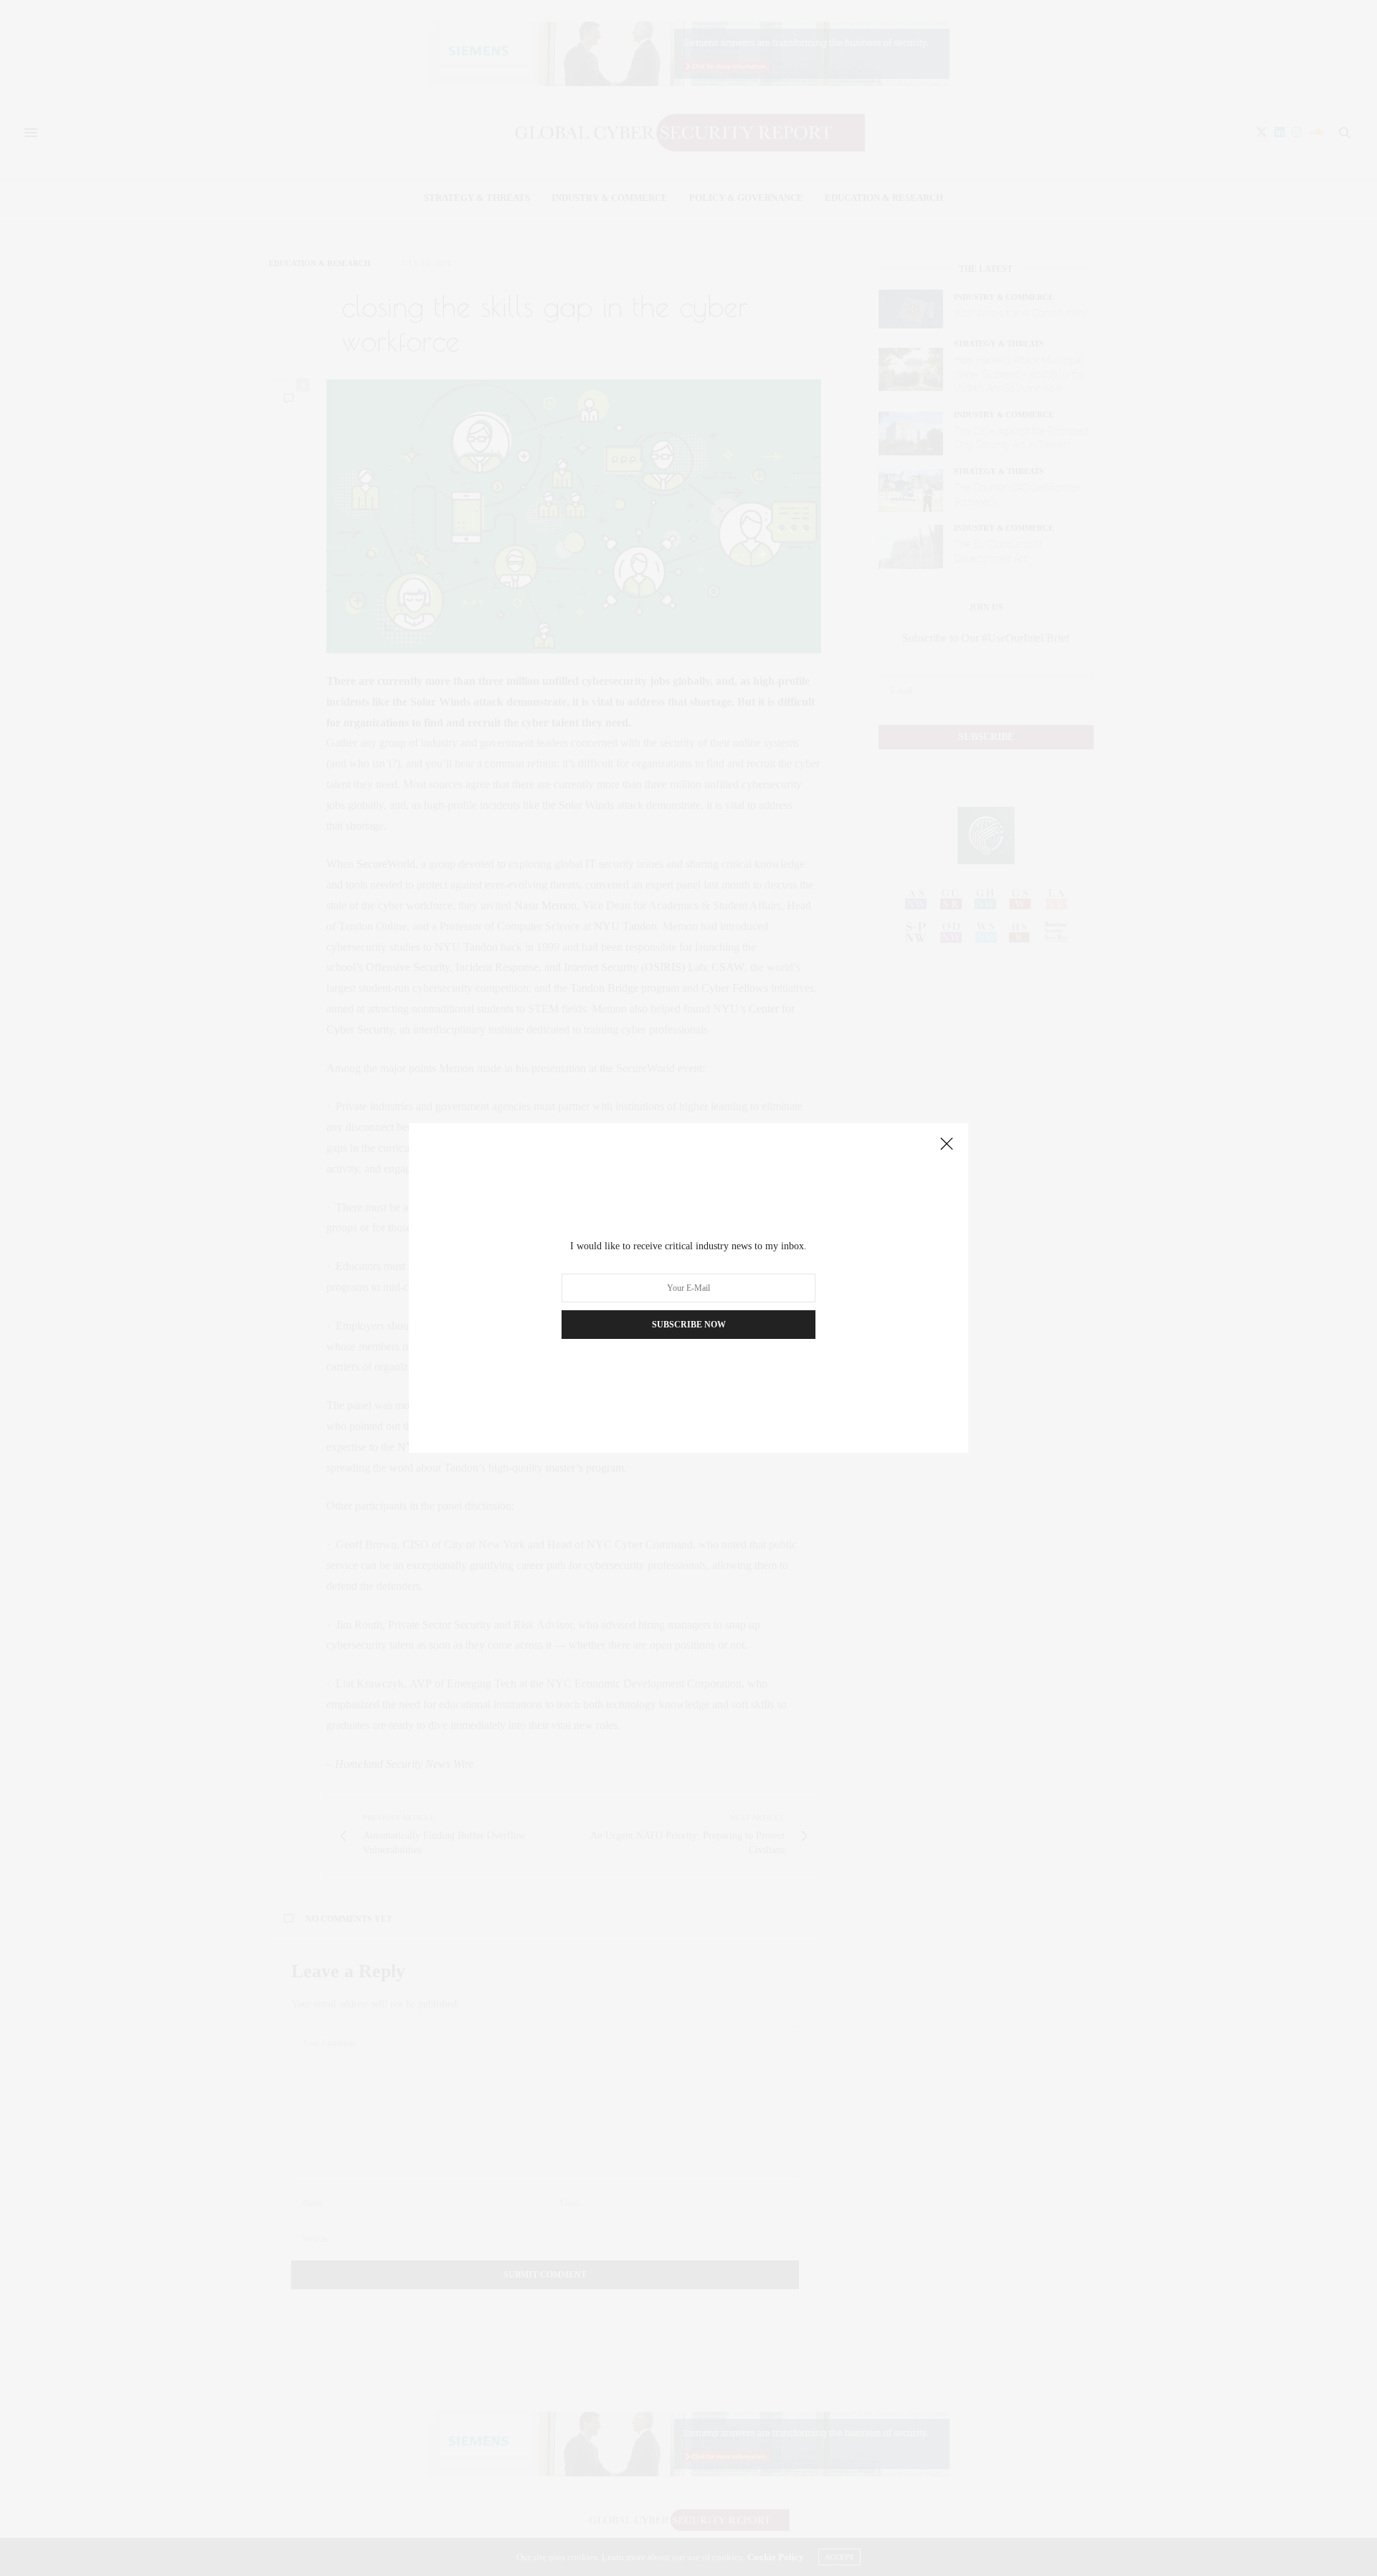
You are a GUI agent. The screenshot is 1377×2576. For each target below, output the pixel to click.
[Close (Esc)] (947, 1145)
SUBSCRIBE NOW (689, 1325)
